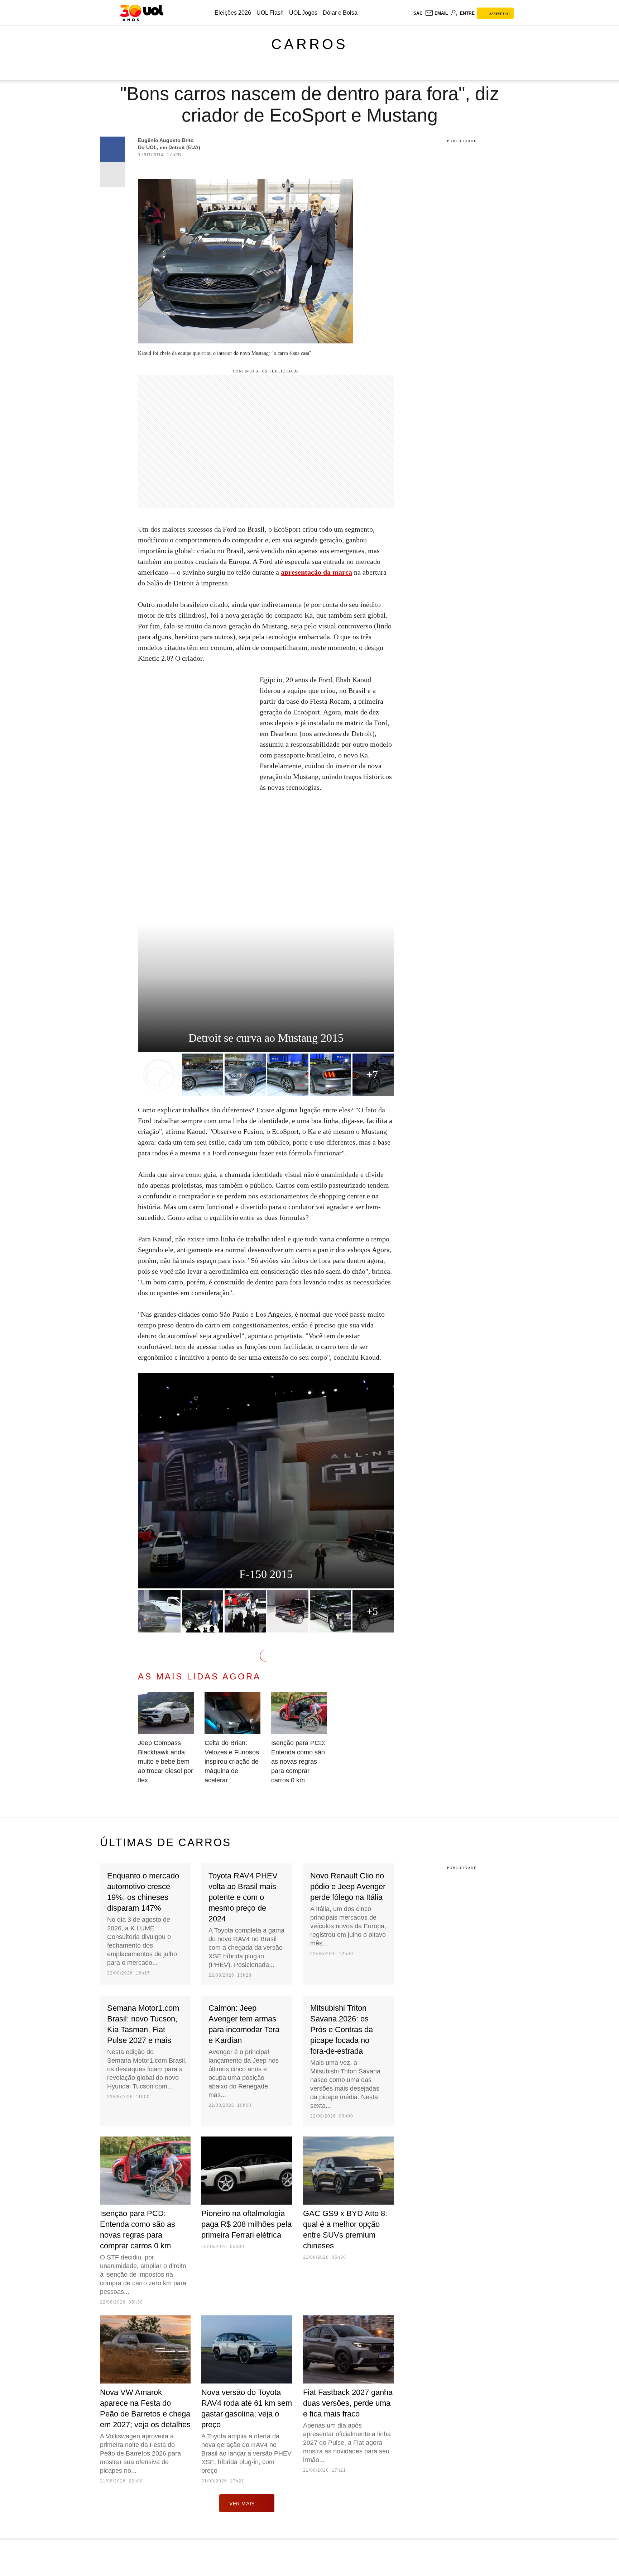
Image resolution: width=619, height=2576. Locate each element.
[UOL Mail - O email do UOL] (436, 13)
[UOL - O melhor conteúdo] (142, 13)
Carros (309, 44)
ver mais (242, 2504)
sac (418, 13)
